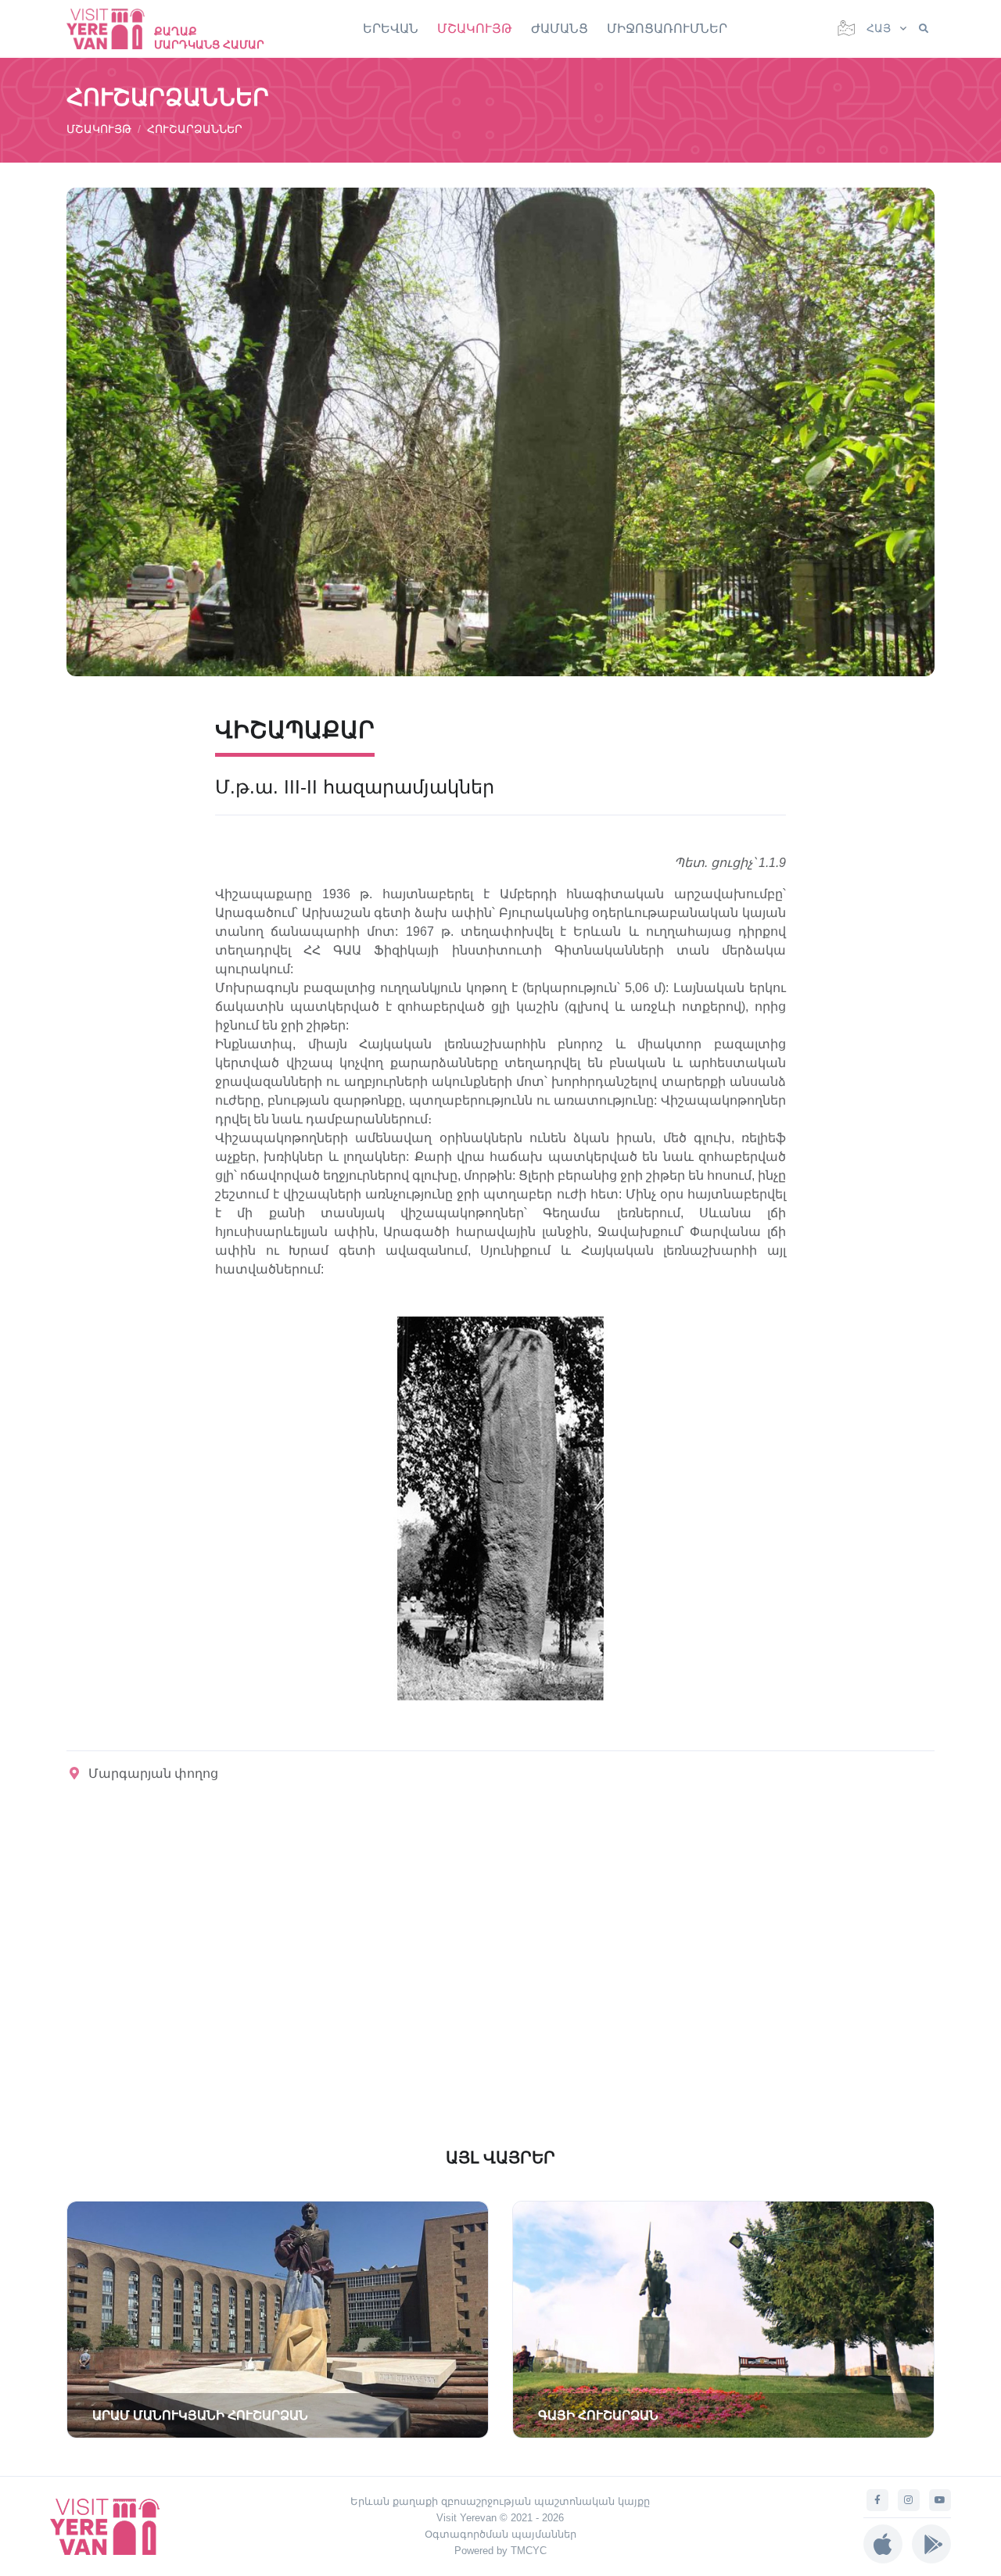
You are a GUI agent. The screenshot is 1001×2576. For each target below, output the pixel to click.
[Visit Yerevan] (113, 29)
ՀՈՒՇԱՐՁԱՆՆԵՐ (195, 129)
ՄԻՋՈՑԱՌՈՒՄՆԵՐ (667, 29)
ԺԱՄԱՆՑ (560, 29)
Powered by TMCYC (500, 2551)
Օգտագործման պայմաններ (500, 2534)
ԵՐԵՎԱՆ (391, 29)
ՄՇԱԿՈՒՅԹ (475, 29)
